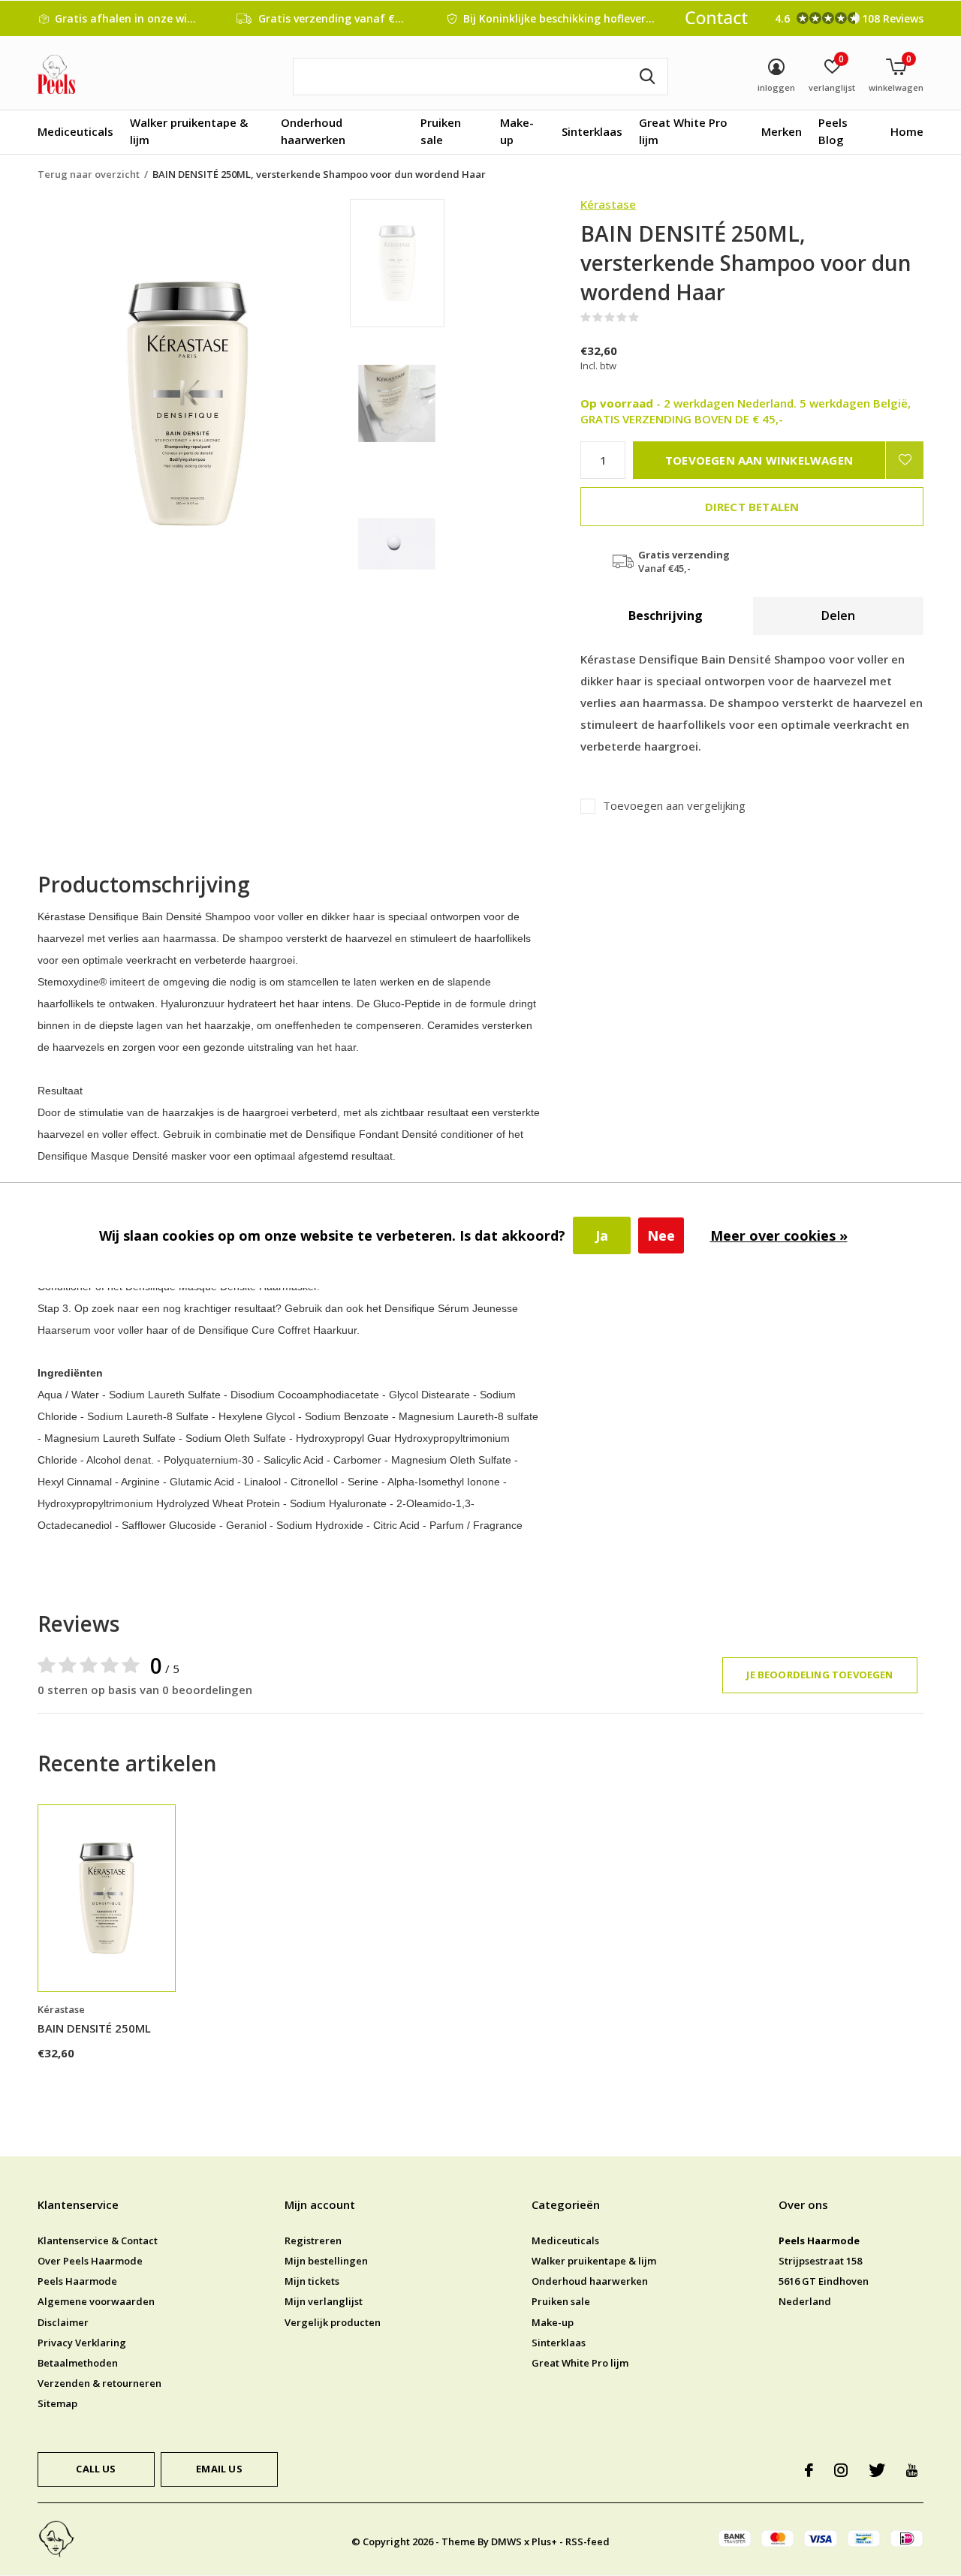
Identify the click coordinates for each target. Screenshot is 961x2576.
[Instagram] (841, 2470)
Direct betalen (752, 507)
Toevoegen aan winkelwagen (759, 460)
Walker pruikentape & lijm (189, 131)
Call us (96, 2469)
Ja (602, 1235)
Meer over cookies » (779, 1235)
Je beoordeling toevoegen (819, 1675)
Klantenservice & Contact (98, 2240)
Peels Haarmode (77, 2281)
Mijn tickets (312, 2281)
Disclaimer (63, 2322)
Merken (782, 131)
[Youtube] (912, 2470)
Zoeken (647, 77)
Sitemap (57, 2403)
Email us (219, 2469)
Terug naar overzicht (89, 174)
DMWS (506, 2541)
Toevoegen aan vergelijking (674, 806)
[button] (458, 263)
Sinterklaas (592, 131)
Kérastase (608, 204)
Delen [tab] (838, 615)
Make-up (517, 131)
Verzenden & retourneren (99, 2383)
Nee (661, 1235)
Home (907, 131)
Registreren (313, 2240)
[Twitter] (877, 2470)
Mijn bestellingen (326, 2261)
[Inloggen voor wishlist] (905, 460)
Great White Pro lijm (683, 131)
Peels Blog (833, 131)
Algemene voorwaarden (96, 2301)
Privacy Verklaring (82, 2343)
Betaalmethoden (78, 2363)
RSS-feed (587, 2541)
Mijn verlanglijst (324, 2301)
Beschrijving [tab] (666, 615)
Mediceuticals (75, 131)
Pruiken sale (441, 131)
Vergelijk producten (333, 2322)
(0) (649, 317)
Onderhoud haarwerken (313, 131)
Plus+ (544, 2541)
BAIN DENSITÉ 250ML (94, 2028)
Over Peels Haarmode (90, 2261)
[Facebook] (809, 2470)
